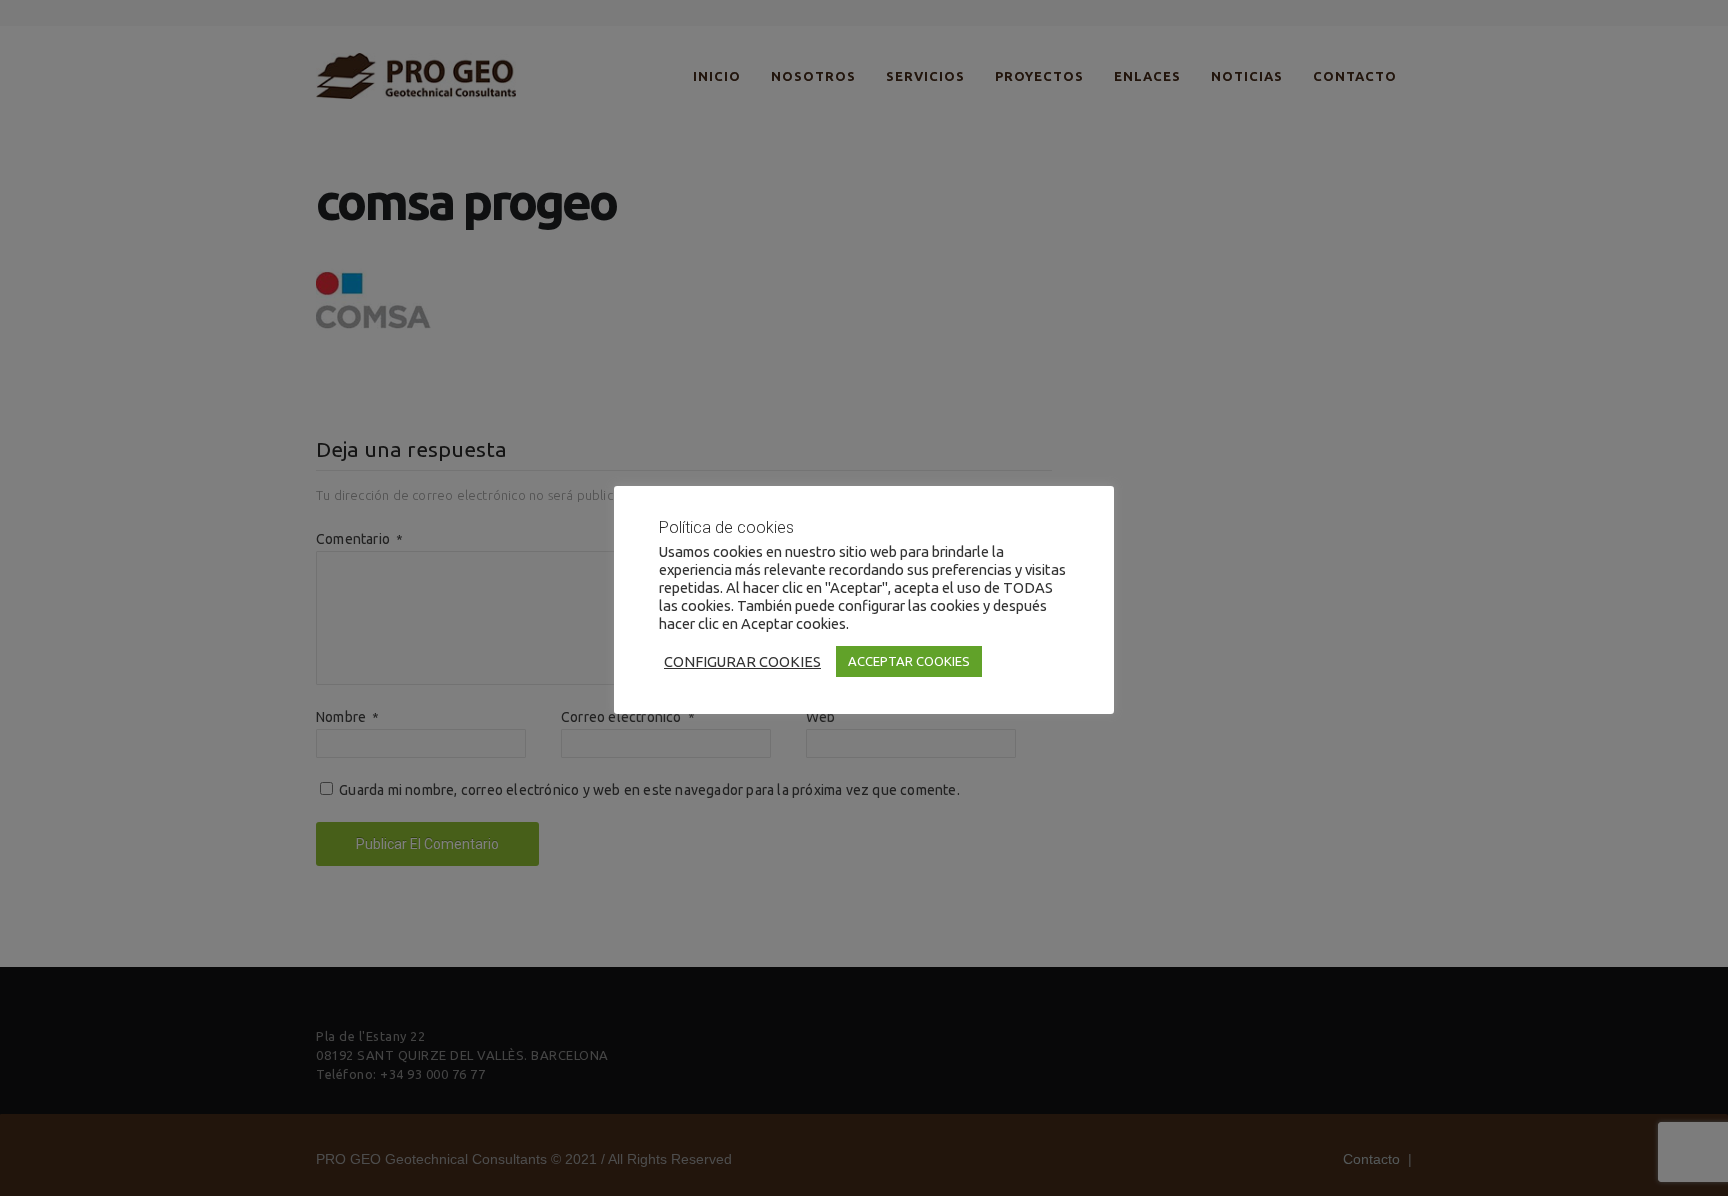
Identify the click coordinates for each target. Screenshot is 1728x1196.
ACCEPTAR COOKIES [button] (909, 661)
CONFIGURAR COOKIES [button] (742, 661)
